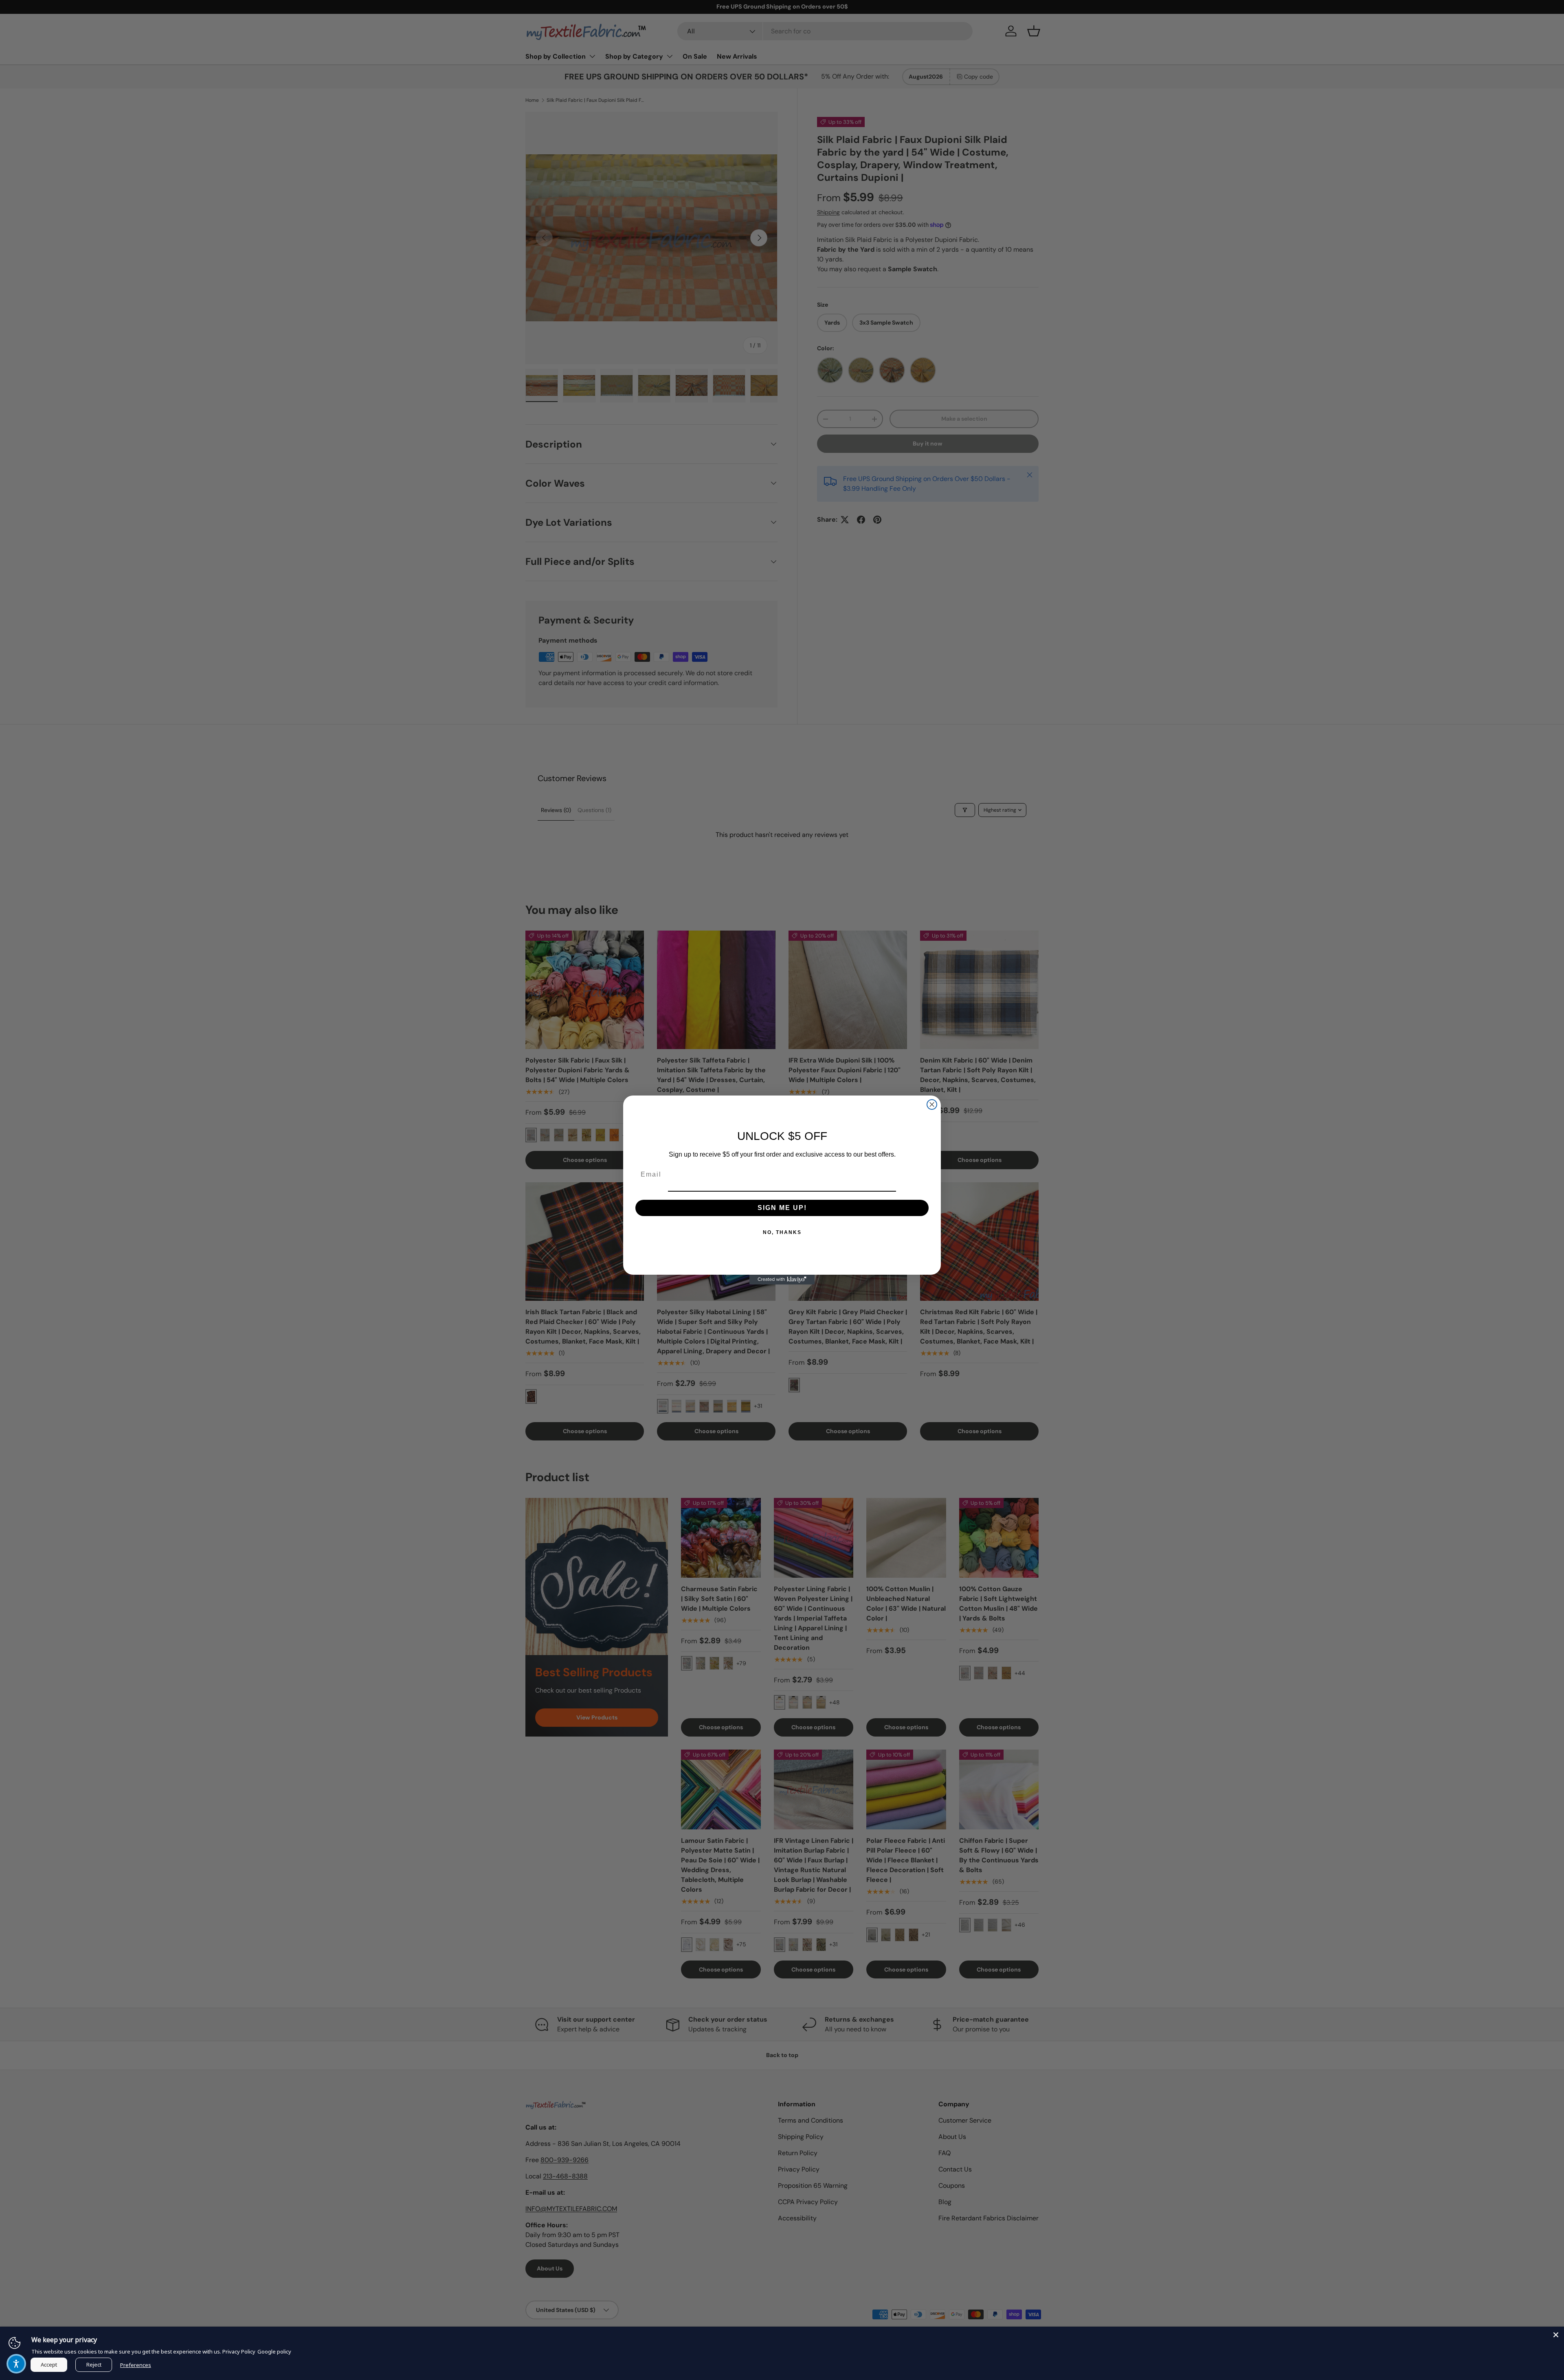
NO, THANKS (782, 1232)
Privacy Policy (239, 2351)
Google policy (274, 2351)
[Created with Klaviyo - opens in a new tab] (782, 1280)
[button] (16, 2364)
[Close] (1556, 2335)
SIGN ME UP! (782, 1208)
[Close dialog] (932, 1104)
